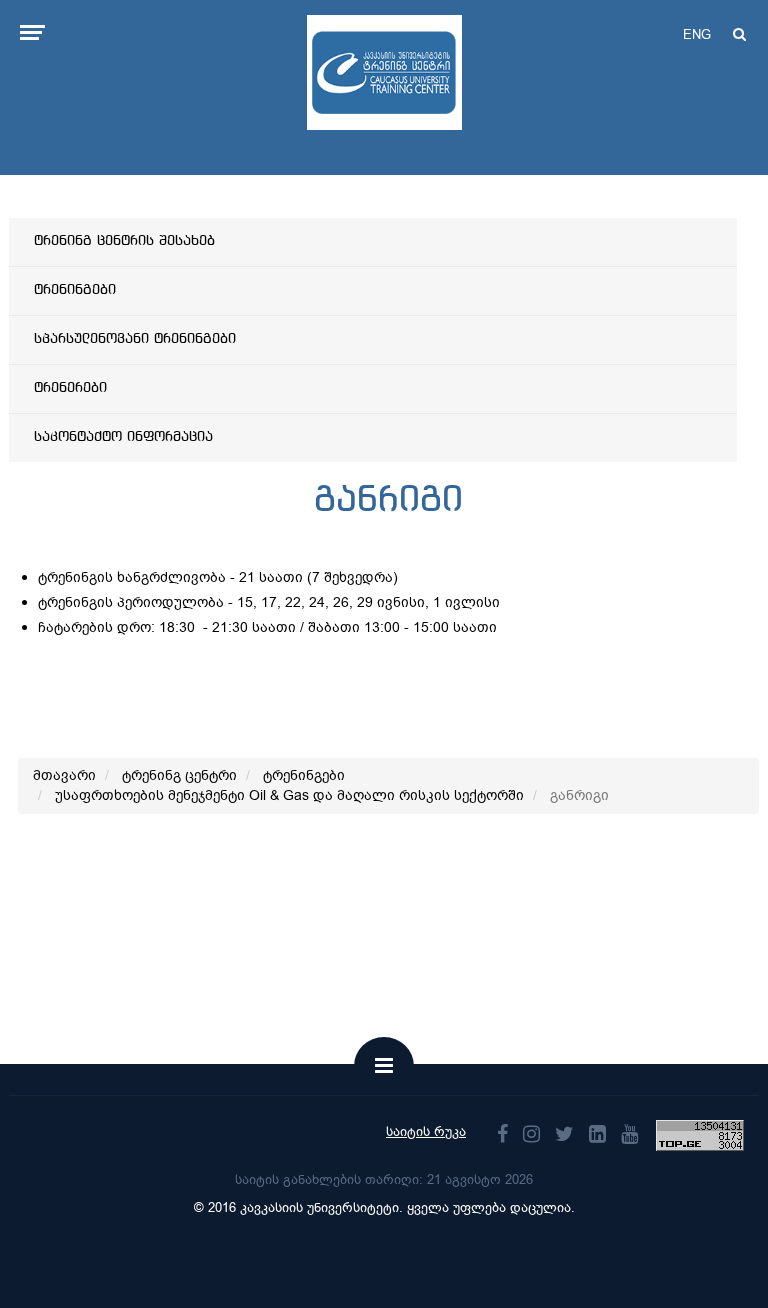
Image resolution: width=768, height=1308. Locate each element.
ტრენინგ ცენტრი (179, 775)
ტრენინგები (75, 290)
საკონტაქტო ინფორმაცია (123, 437)
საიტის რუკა (426, 1131)
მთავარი (64, 775)
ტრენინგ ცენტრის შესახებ (124, 241)
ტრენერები (70, 388)
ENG (697, 34)
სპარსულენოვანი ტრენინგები (135, 339)
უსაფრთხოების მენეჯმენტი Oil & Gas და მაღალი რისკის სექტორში (289, 795)
